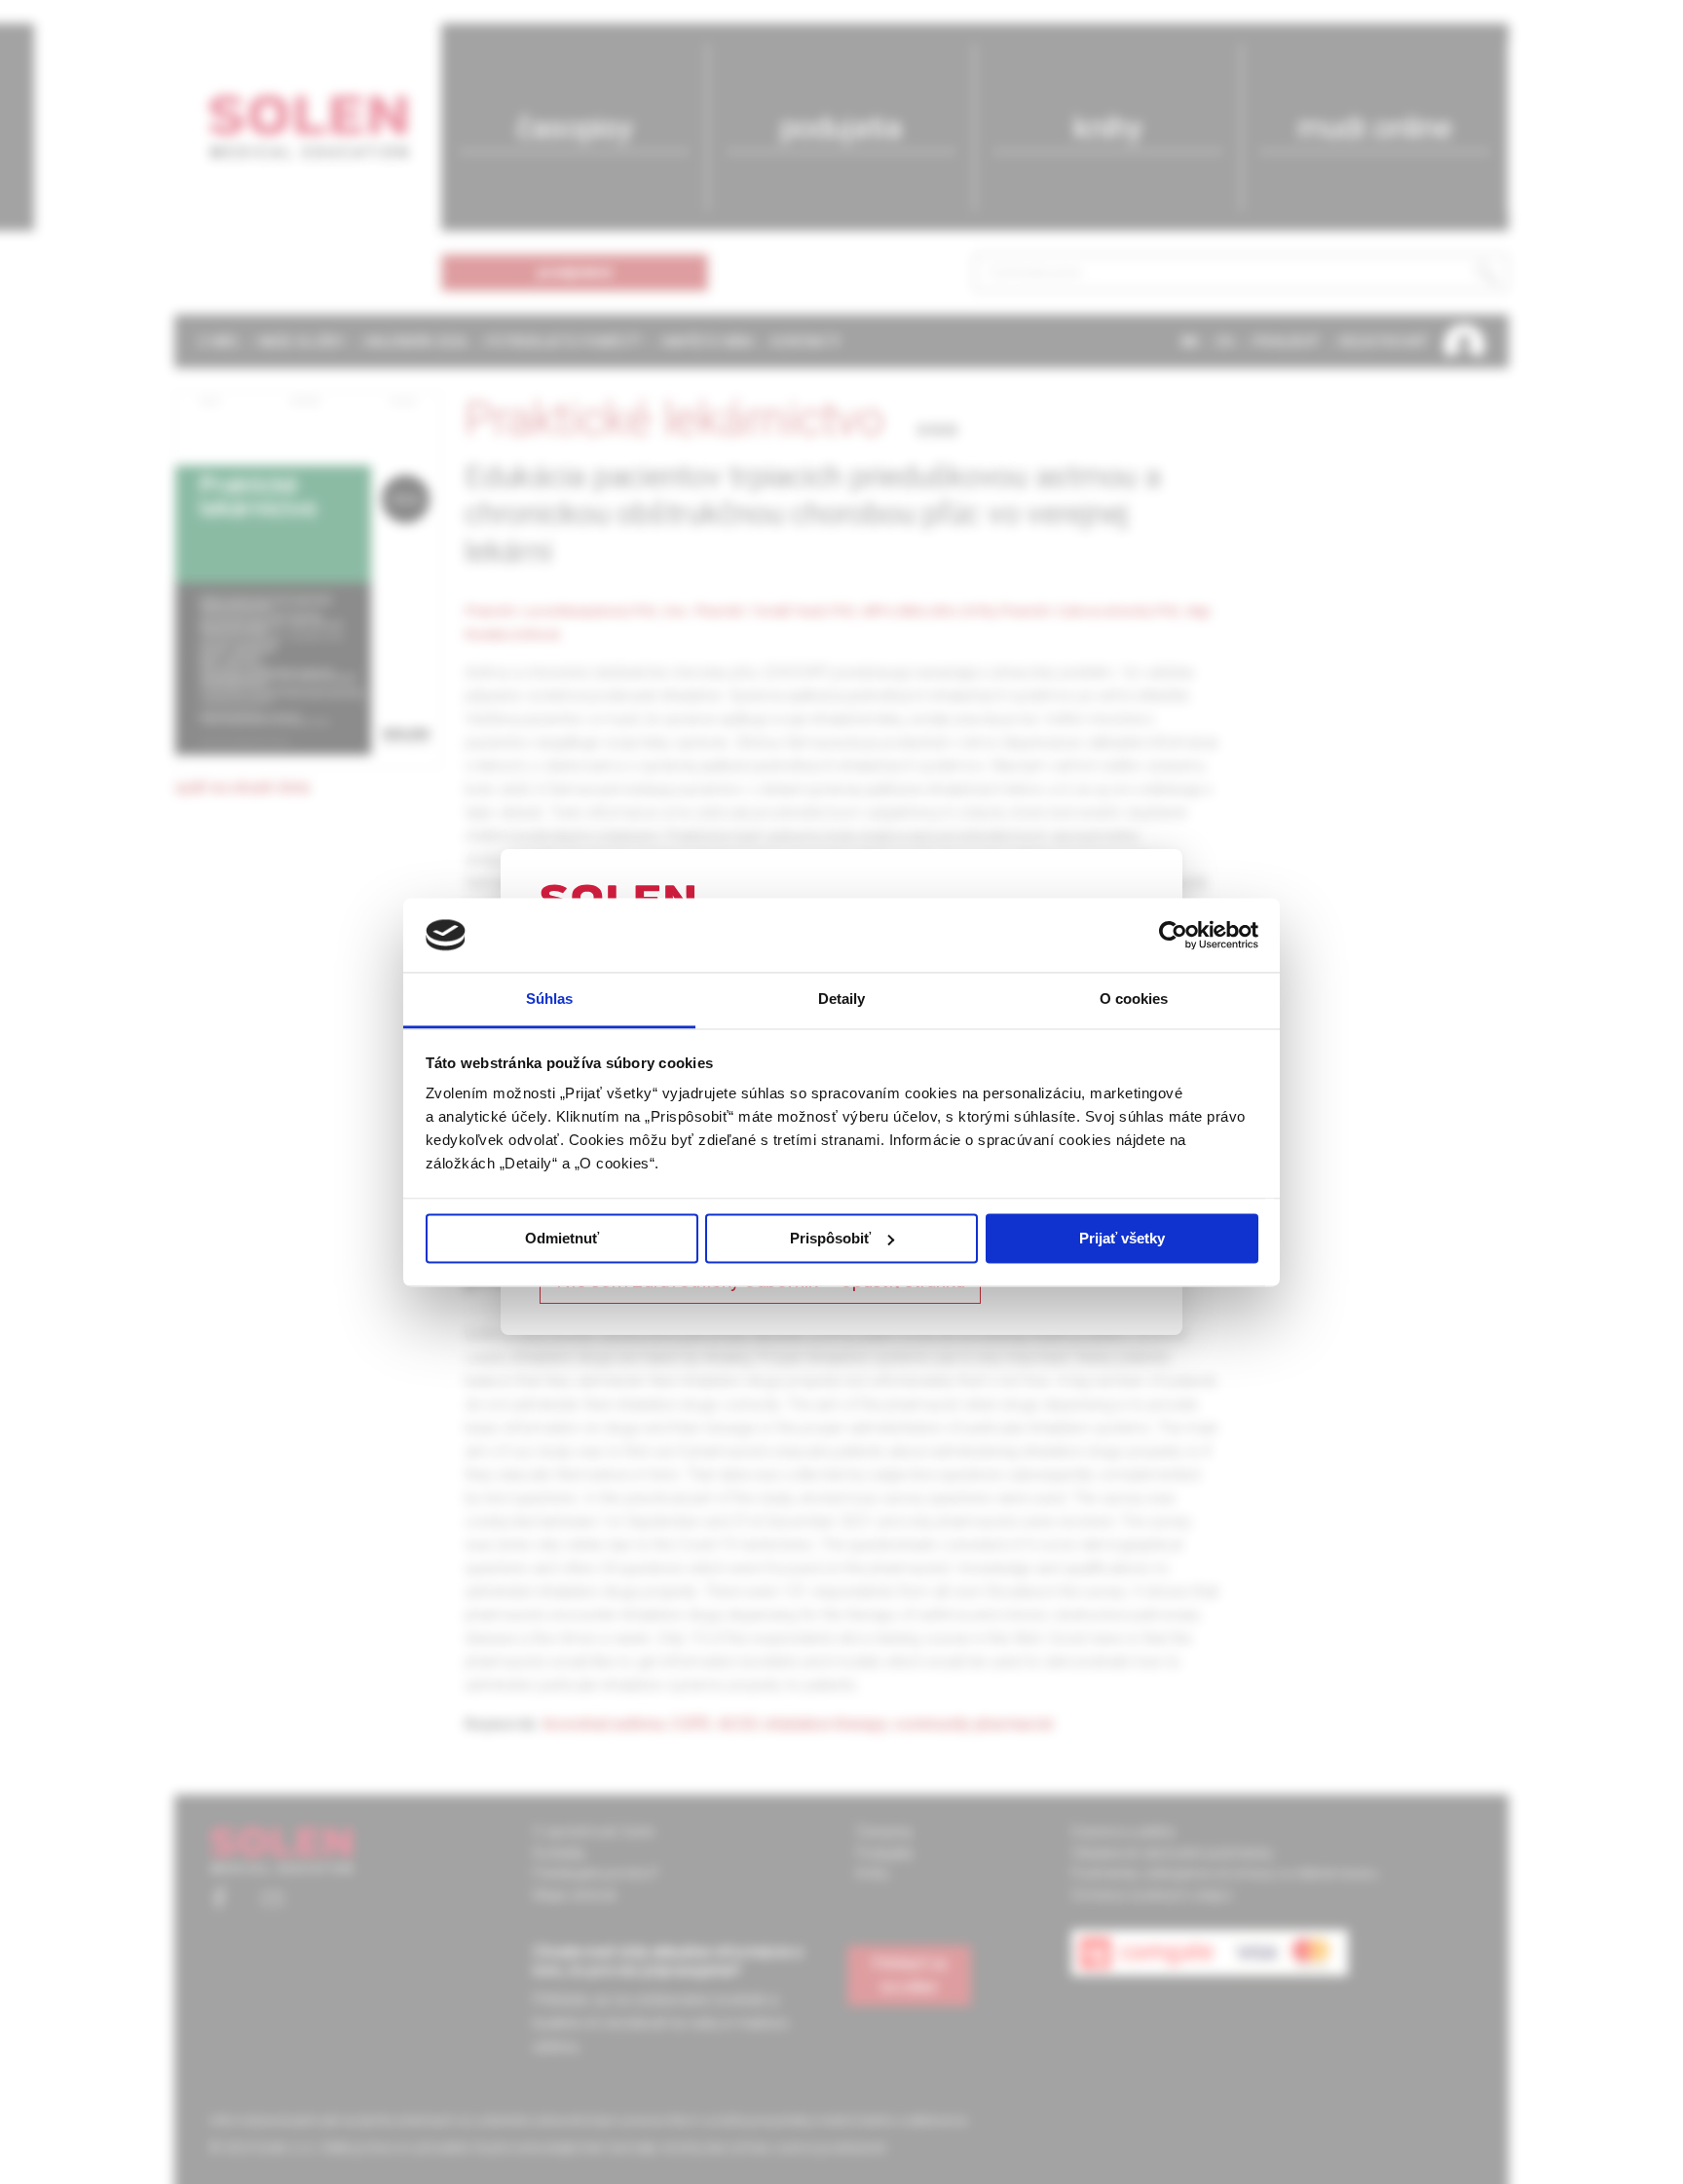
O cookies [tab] (1134, 999)
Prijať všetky (1122, 1238)
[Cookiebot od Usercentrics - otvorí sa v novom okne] (1173, 935)
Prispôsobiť (830, 1238)
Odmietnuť (562, 1238)
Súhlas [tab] (550, 999)
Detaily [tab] (842, 999)
